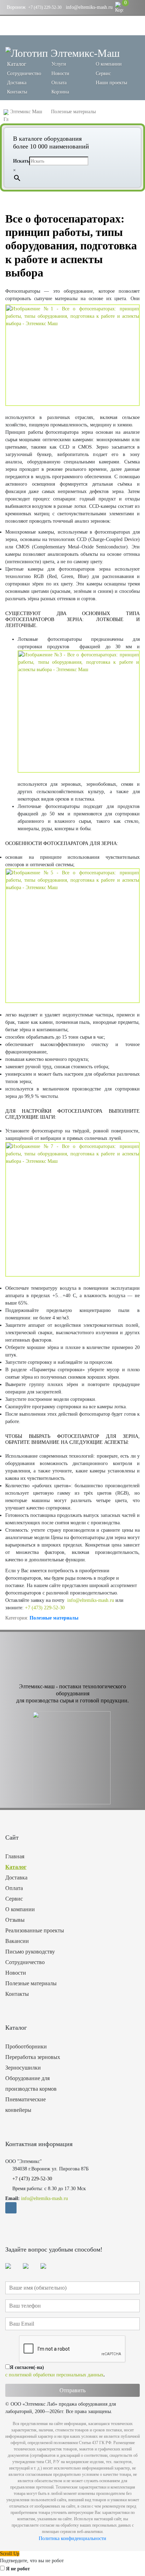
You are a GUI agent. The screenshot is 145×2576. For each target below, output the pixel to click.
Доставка (17, 83)
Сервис (103, 74)
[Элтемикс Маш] (62, 53)
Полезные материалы (54, 1618)
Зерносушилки (23, 2068)
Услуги (59, 64)
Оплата (59, 83)
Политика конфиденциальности (72, 2538)
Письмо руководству (30, 1952)
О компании (109, 64)
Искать (21, 161)
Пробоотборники (26, 2046)
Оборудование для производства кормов (31, 2083)
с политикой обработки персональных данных (54, 2375)
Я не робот (18, 2569)
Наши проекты (111, 83)
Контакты (17, 92)
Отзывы (15, 1920)
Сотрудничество (24, 74)
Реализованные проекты (35, 1930)
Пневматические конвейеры (26, 2105)
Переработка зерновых (33, 2057)
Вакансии (17, 1941)
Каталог (16, 1867)
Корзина (60, 92)
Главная (15, 1856)
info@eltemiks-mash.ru (89, 7)
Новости (60, 74)
